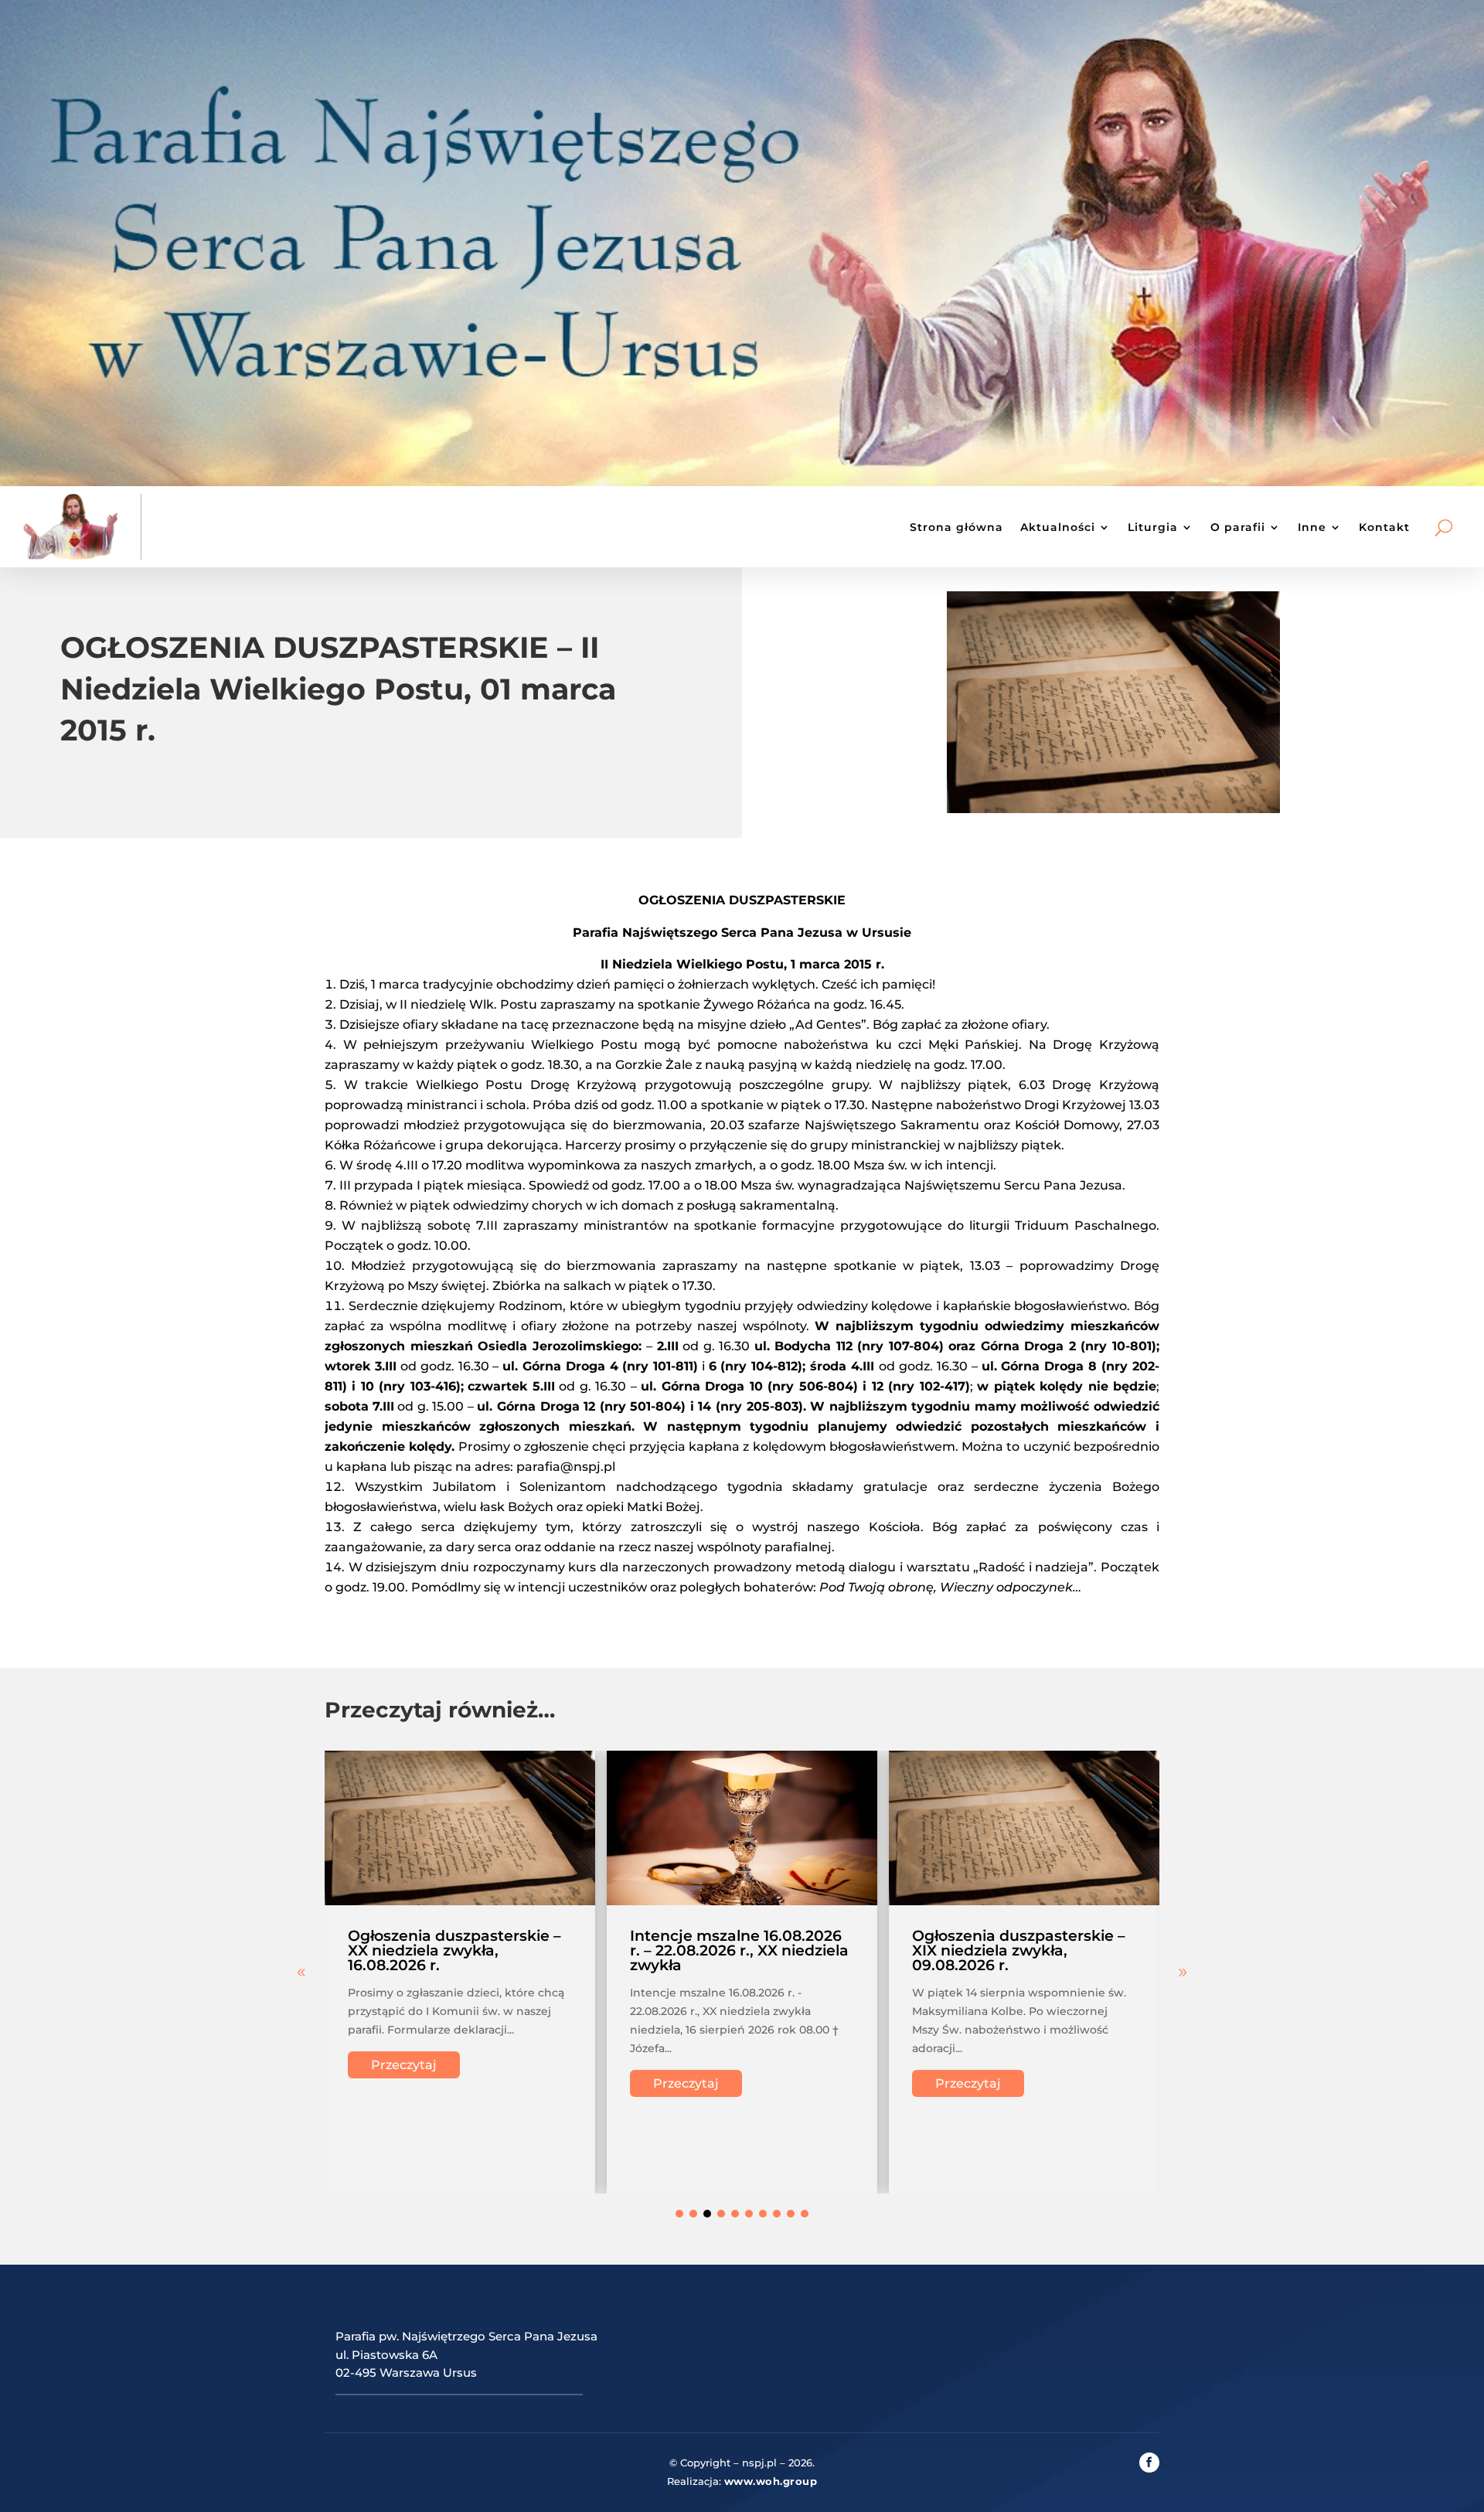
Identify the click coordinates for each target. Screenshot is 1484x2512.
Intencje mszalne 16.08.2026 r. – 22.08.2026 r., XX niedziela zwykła (739, 1950)
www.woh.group (771, 2481)
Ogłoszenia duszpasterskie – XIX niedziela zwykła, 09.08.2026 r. (1019, 1950)
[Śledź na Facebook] (1149, 2463)
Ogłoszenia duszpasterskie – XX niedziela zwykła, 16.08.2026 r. (454, 1950)
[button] (1183, 1972)
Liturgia (1153, 527)
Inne (1312, 527)
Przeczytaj (404, 2065)
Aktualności (1058, 527)
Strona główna (956, 527)
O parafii (1238, 527)
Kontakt (1384, 527)
